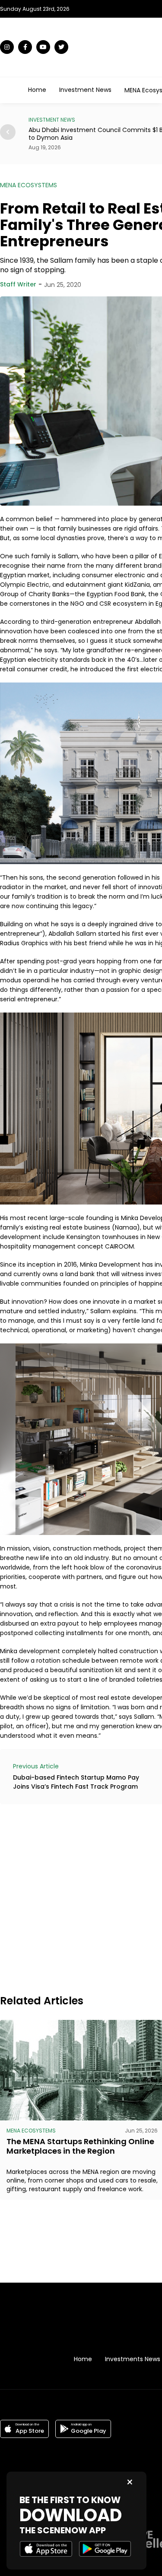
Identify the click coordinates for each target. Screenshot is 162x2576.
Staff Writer (18, 284)
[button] (8, 132)
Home (37, 90)
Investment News (85, 90)
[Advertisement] (81, 1898)
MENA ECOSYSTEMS (29, 185)
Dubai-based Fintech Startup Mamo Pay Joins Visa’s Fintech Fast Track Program (76, 1782)
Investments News (133, 2359)
